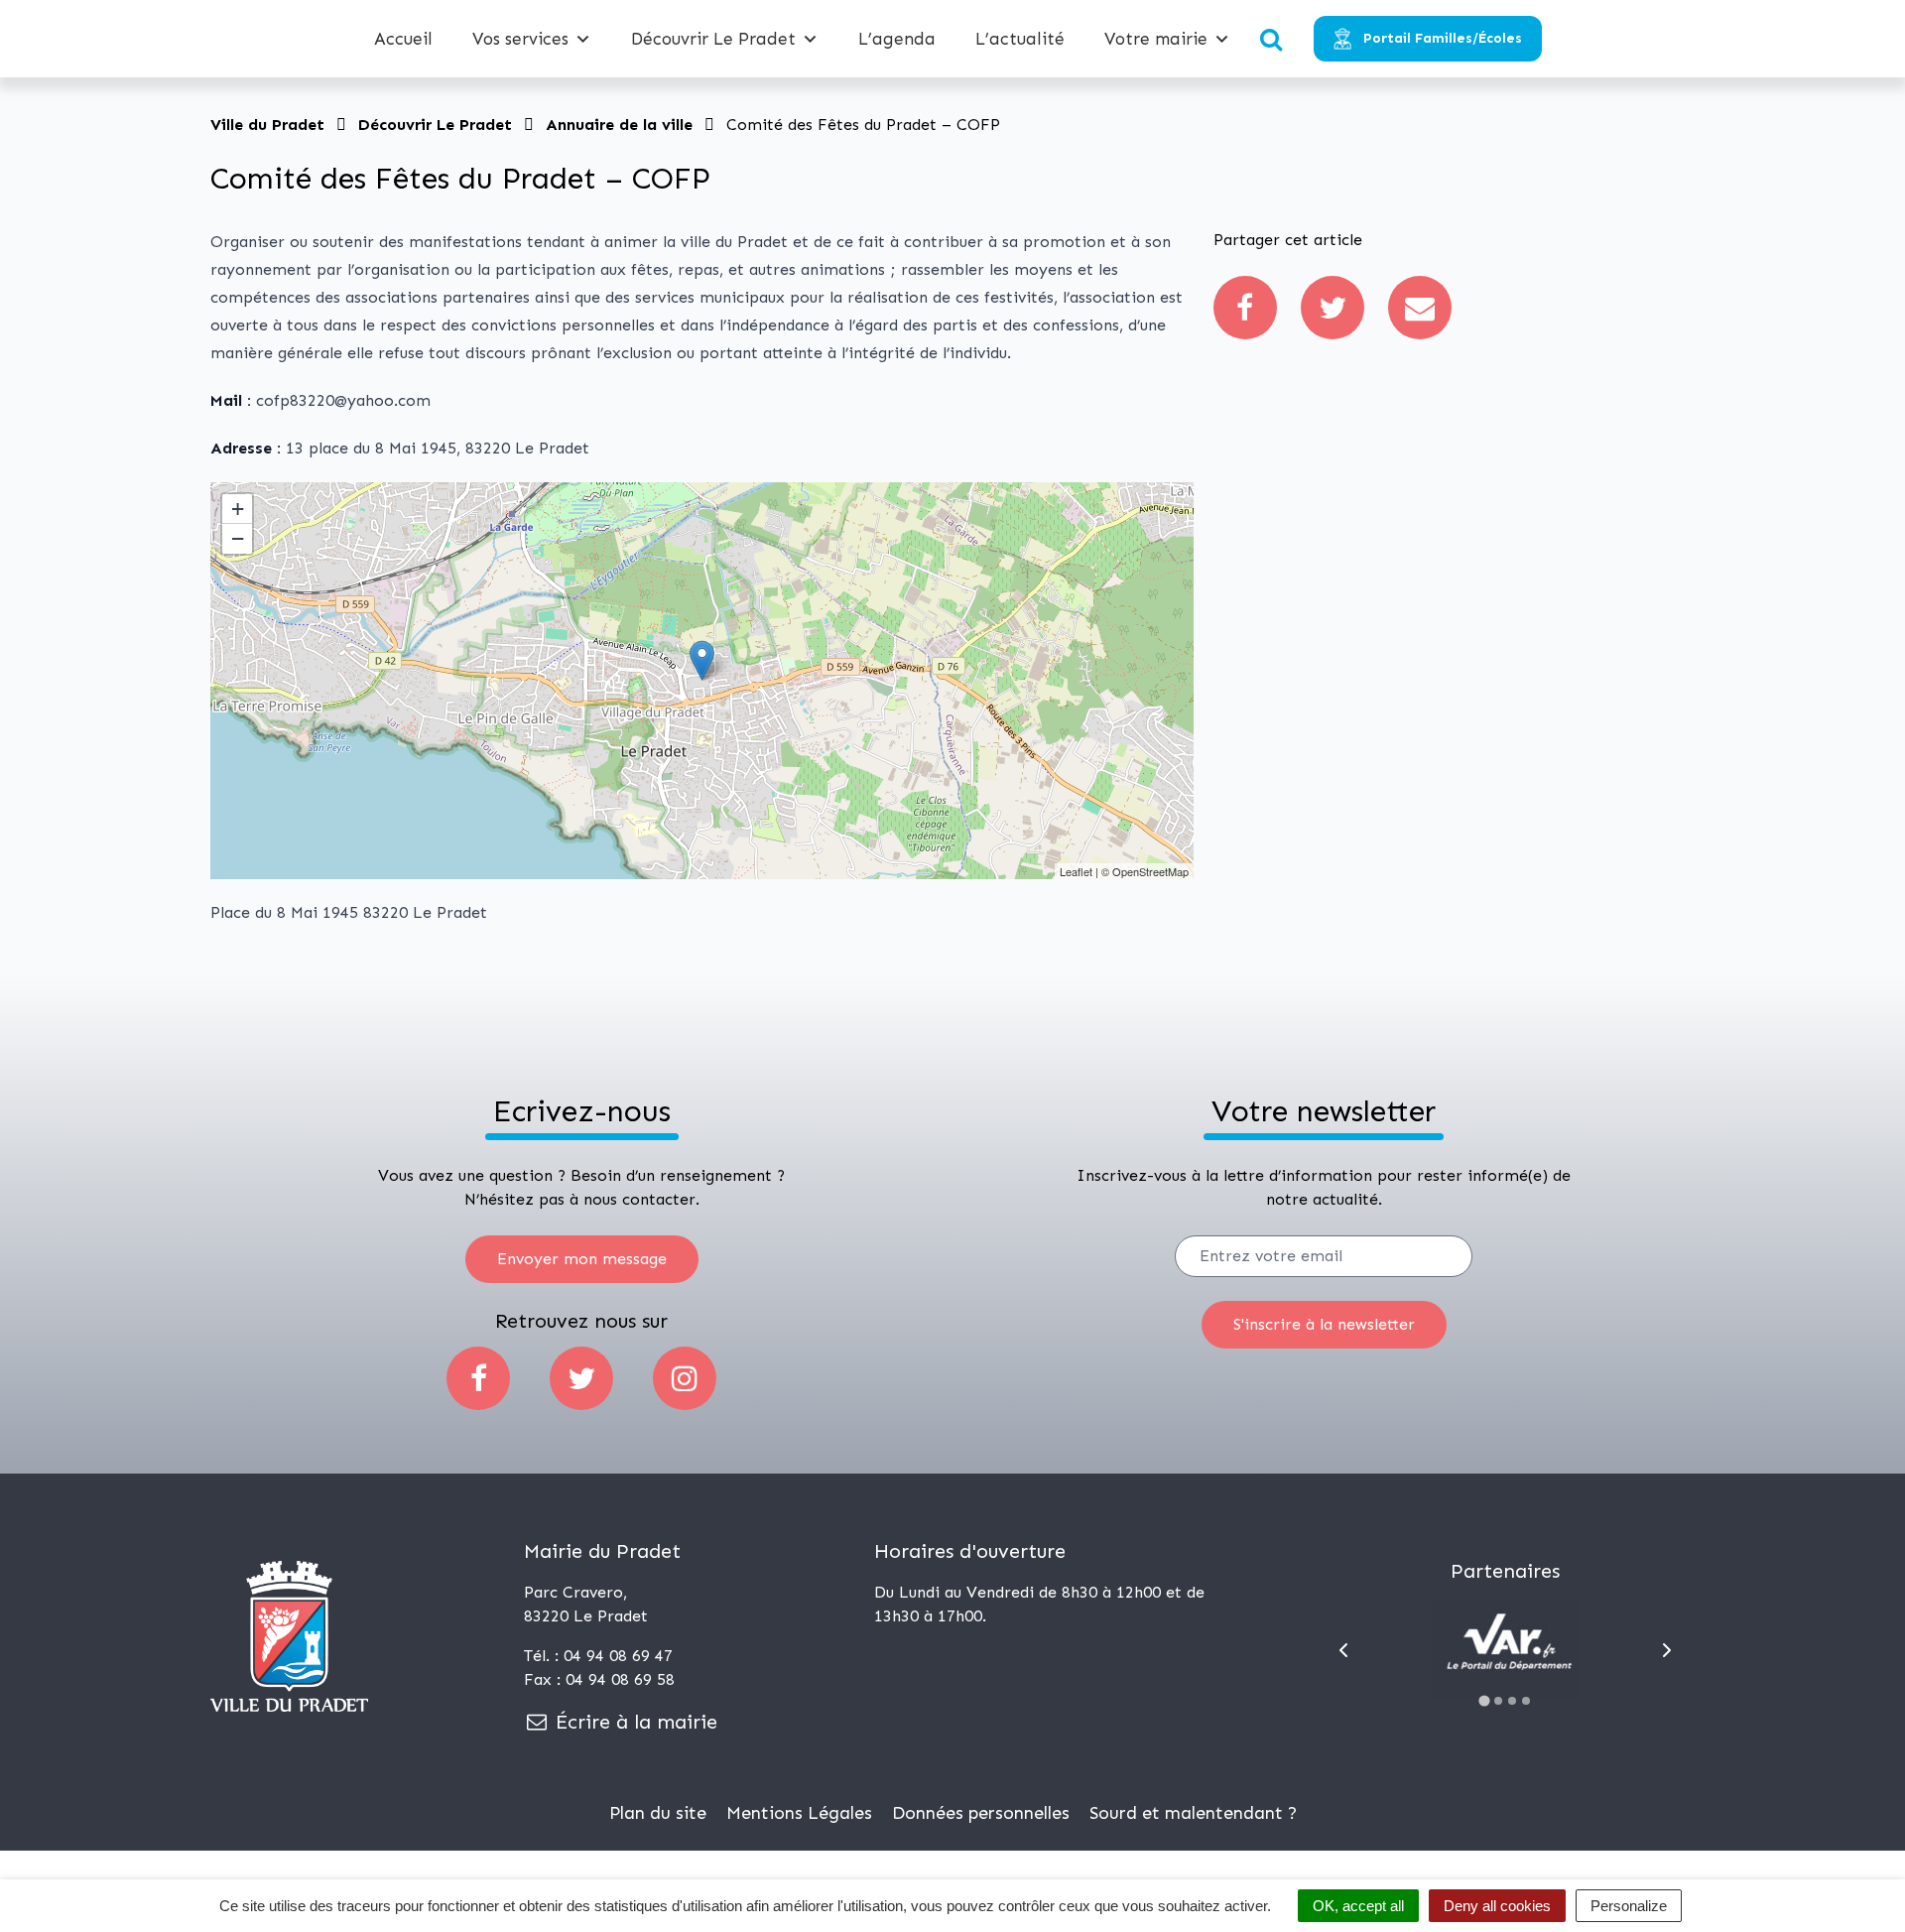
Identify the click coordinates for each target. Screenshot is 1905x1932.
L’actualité (1020, 39)
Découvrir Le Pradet (713, 39)
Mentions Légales (799, 1813)
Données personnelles (981, 1813)
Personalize (1629, 1906)
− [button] (238, 538)
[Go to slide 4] (1526, 1701)
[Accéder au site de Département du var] (1505, 1649)
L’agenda (897, 39)
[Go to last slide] (1343, 1650)
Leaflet (1076, 871)
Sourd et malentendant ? (1193, 1813)
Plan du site (658, 1813)
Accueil (403, 39)
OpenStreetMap (1150, 871)
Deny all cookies (1497, 1906)
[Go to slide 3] (1512, 1701)
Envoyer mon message (582, 1259)
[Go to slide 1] (1485, 1700)
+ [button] (238, 509)
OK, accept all (1358, 1906)
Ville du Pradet (267, 125)
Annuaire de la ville (619, 125)
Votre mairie (1156, 39)
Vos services (520, 39)
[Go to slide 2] (1498, 1701)
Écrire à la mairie (634, 1722)
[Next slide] (1667, 1650)
